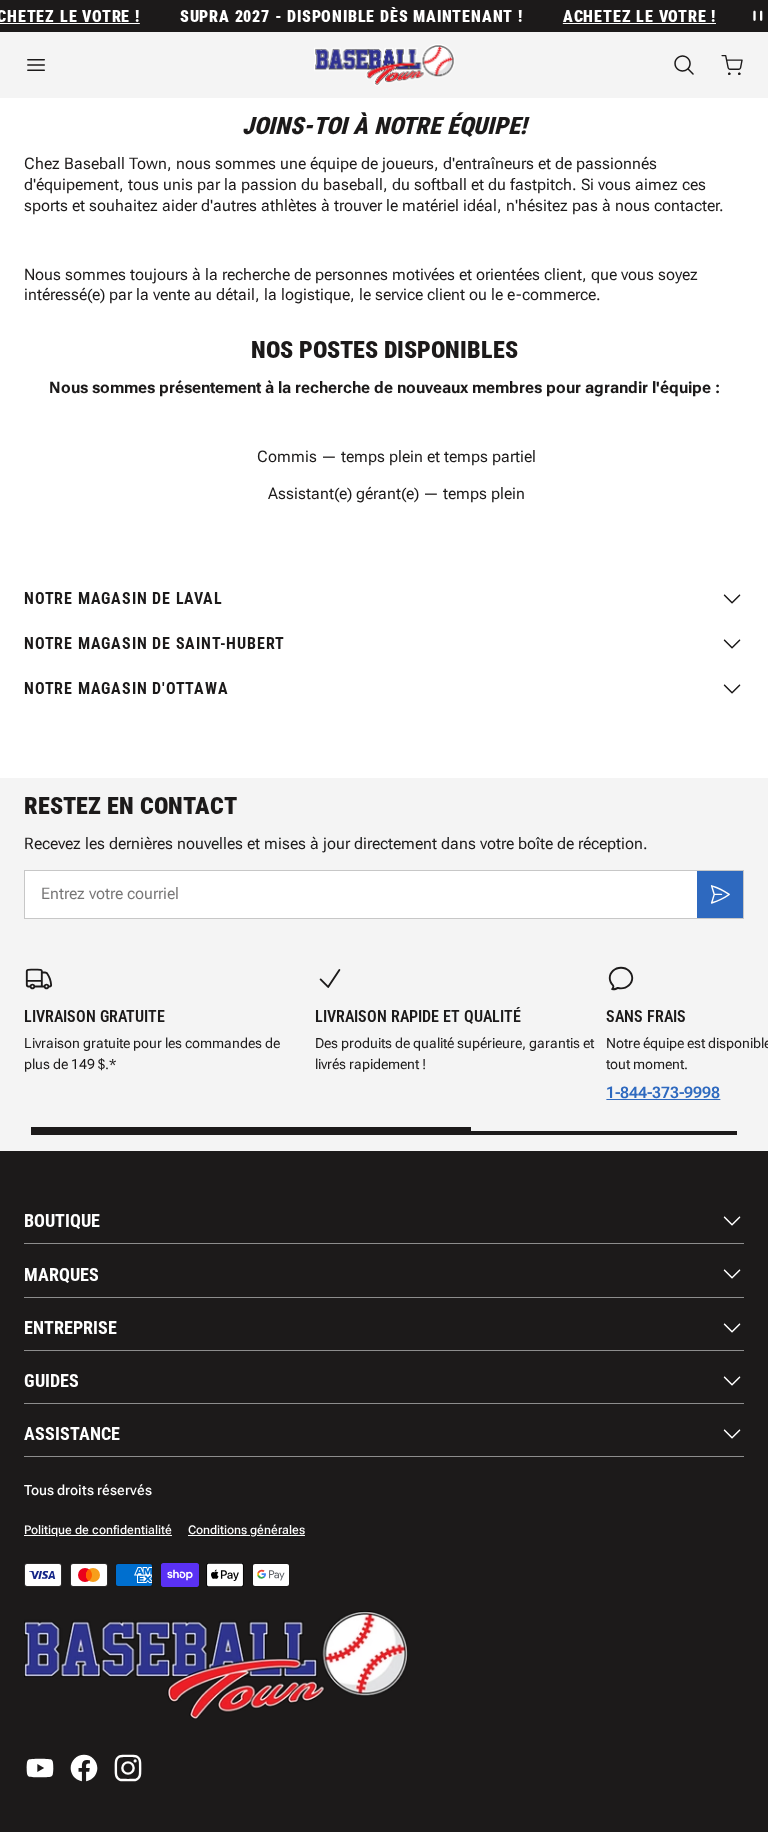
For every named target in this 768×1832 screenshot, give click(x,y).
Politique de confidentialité (98, 1530)
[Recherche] (684, 65)
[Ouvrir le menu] (128, 65)
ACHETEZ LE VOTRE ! (631, 16)
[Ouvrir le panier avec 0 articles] (732, 65)
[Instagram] (128, 1768)
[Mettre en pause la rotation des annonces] (756, 16)
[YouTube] (40, 1768)
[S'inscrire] (720, 894)
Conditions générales (246, 1530)
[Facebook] (84, 1768)
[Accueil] (384, 65)
